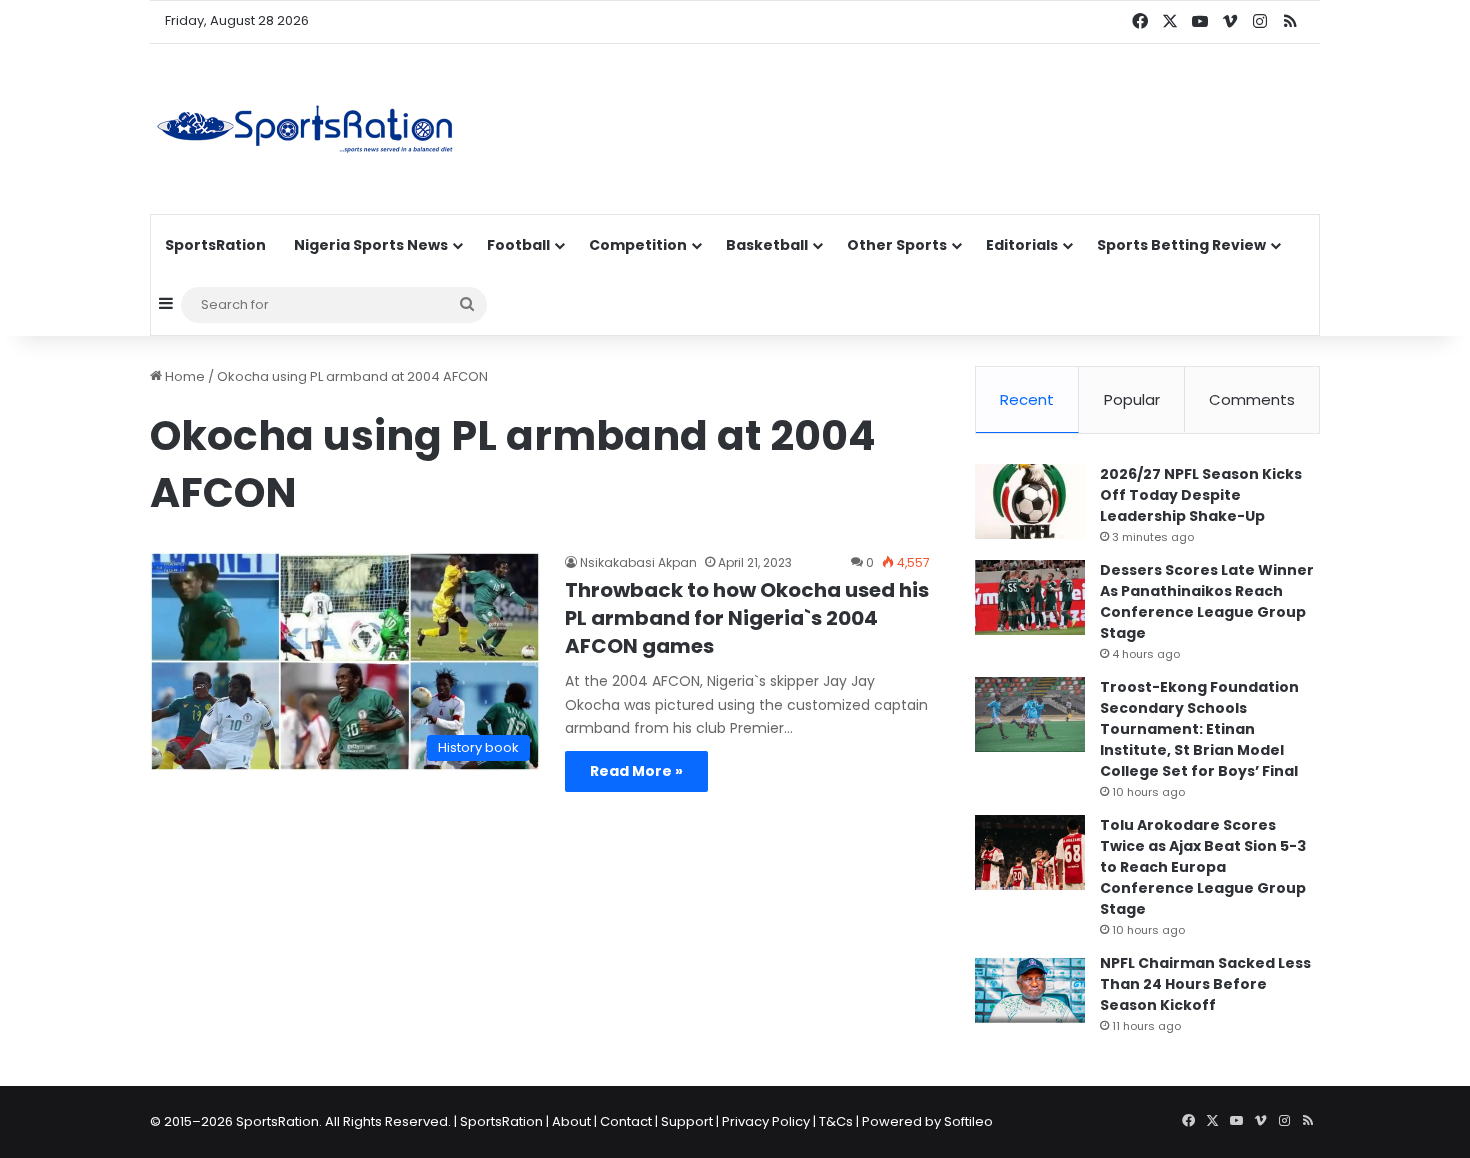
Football (518, 245)
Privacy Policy (766, 1121)
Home (183, 376)
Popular (1132, 399)
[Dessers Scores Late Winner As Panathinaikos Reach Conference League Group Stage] (1030, 597)
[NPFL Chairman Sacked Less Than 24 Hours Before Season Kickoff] (1030, 990)
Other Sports (897, 245)
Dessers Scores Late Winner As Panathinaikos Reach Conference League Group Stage (1207, 601)
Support (687, 1121)
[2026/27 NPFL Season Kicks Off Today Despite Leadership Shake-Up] (1030, 501)
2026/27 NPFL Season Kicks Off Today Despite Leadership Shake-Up (1201, 495)
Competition (638, 245)
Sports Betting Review (1181, 245)
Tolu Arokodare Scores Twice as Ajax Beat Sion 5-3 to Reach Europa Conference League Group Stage (1203, 867)
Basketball (767, 245)
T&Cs (836, 1121)
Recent (1027, 399)
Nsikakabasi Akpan (638, 562)
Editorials (1022, 245)
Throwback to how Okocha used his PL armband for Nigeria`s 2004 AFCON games (747, 618)
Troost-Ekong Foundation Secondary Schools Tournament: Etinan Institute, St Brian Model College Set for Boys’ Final (1199, 729)
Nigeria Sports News (371, 245)
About (571, 1121)
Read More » (636, 771)
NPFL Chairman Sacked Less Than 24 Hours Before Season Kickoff (1205, 984)
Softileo (968, 1121)
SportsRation (215, 245)
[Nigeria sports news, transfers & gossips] (305, 129)
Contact (626, 1121)
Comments (1252, 399)
